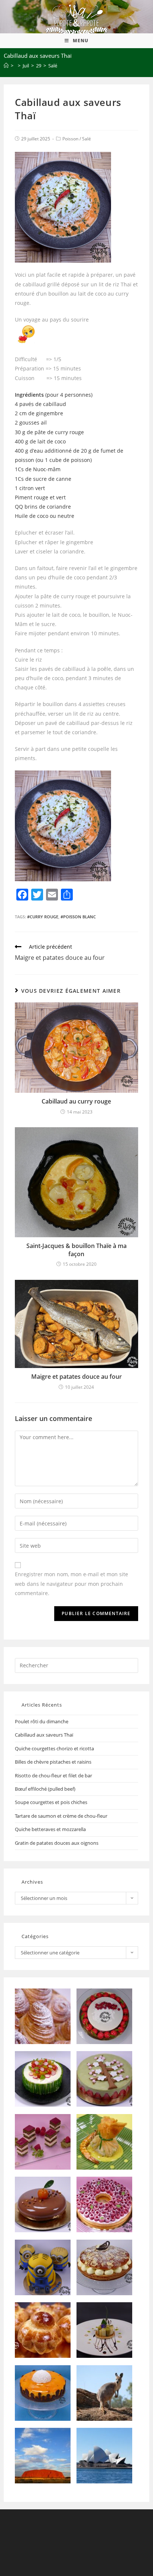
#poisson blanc (78, 917)
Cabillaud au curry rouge (76, 1101)
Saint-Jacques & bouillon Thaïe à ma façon (76, 1250)
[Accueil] (6, 66)
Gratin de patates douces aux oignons (57, 1843)
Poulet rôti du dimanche (42, 1721)
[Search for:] (76, 1665)
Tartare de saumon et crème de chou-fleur (61, 1816)
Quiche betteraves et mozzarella (50, 1829)
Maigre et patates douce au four (76, 1377)
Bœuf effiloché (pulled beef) (45, 1789)
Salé (87, 139)
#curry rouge (43, 917)
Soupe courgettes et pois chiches (51, 1802)
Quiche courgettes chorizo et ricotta (54, 1748)
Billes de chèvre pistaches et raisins (53, 1762)
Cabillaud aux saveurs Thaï (44, 1735)
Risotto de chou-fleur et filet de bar (53, 1775)
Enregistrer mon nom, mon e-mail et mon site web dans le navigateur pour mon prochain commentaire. (71, 1583)
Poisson (70, 139)
